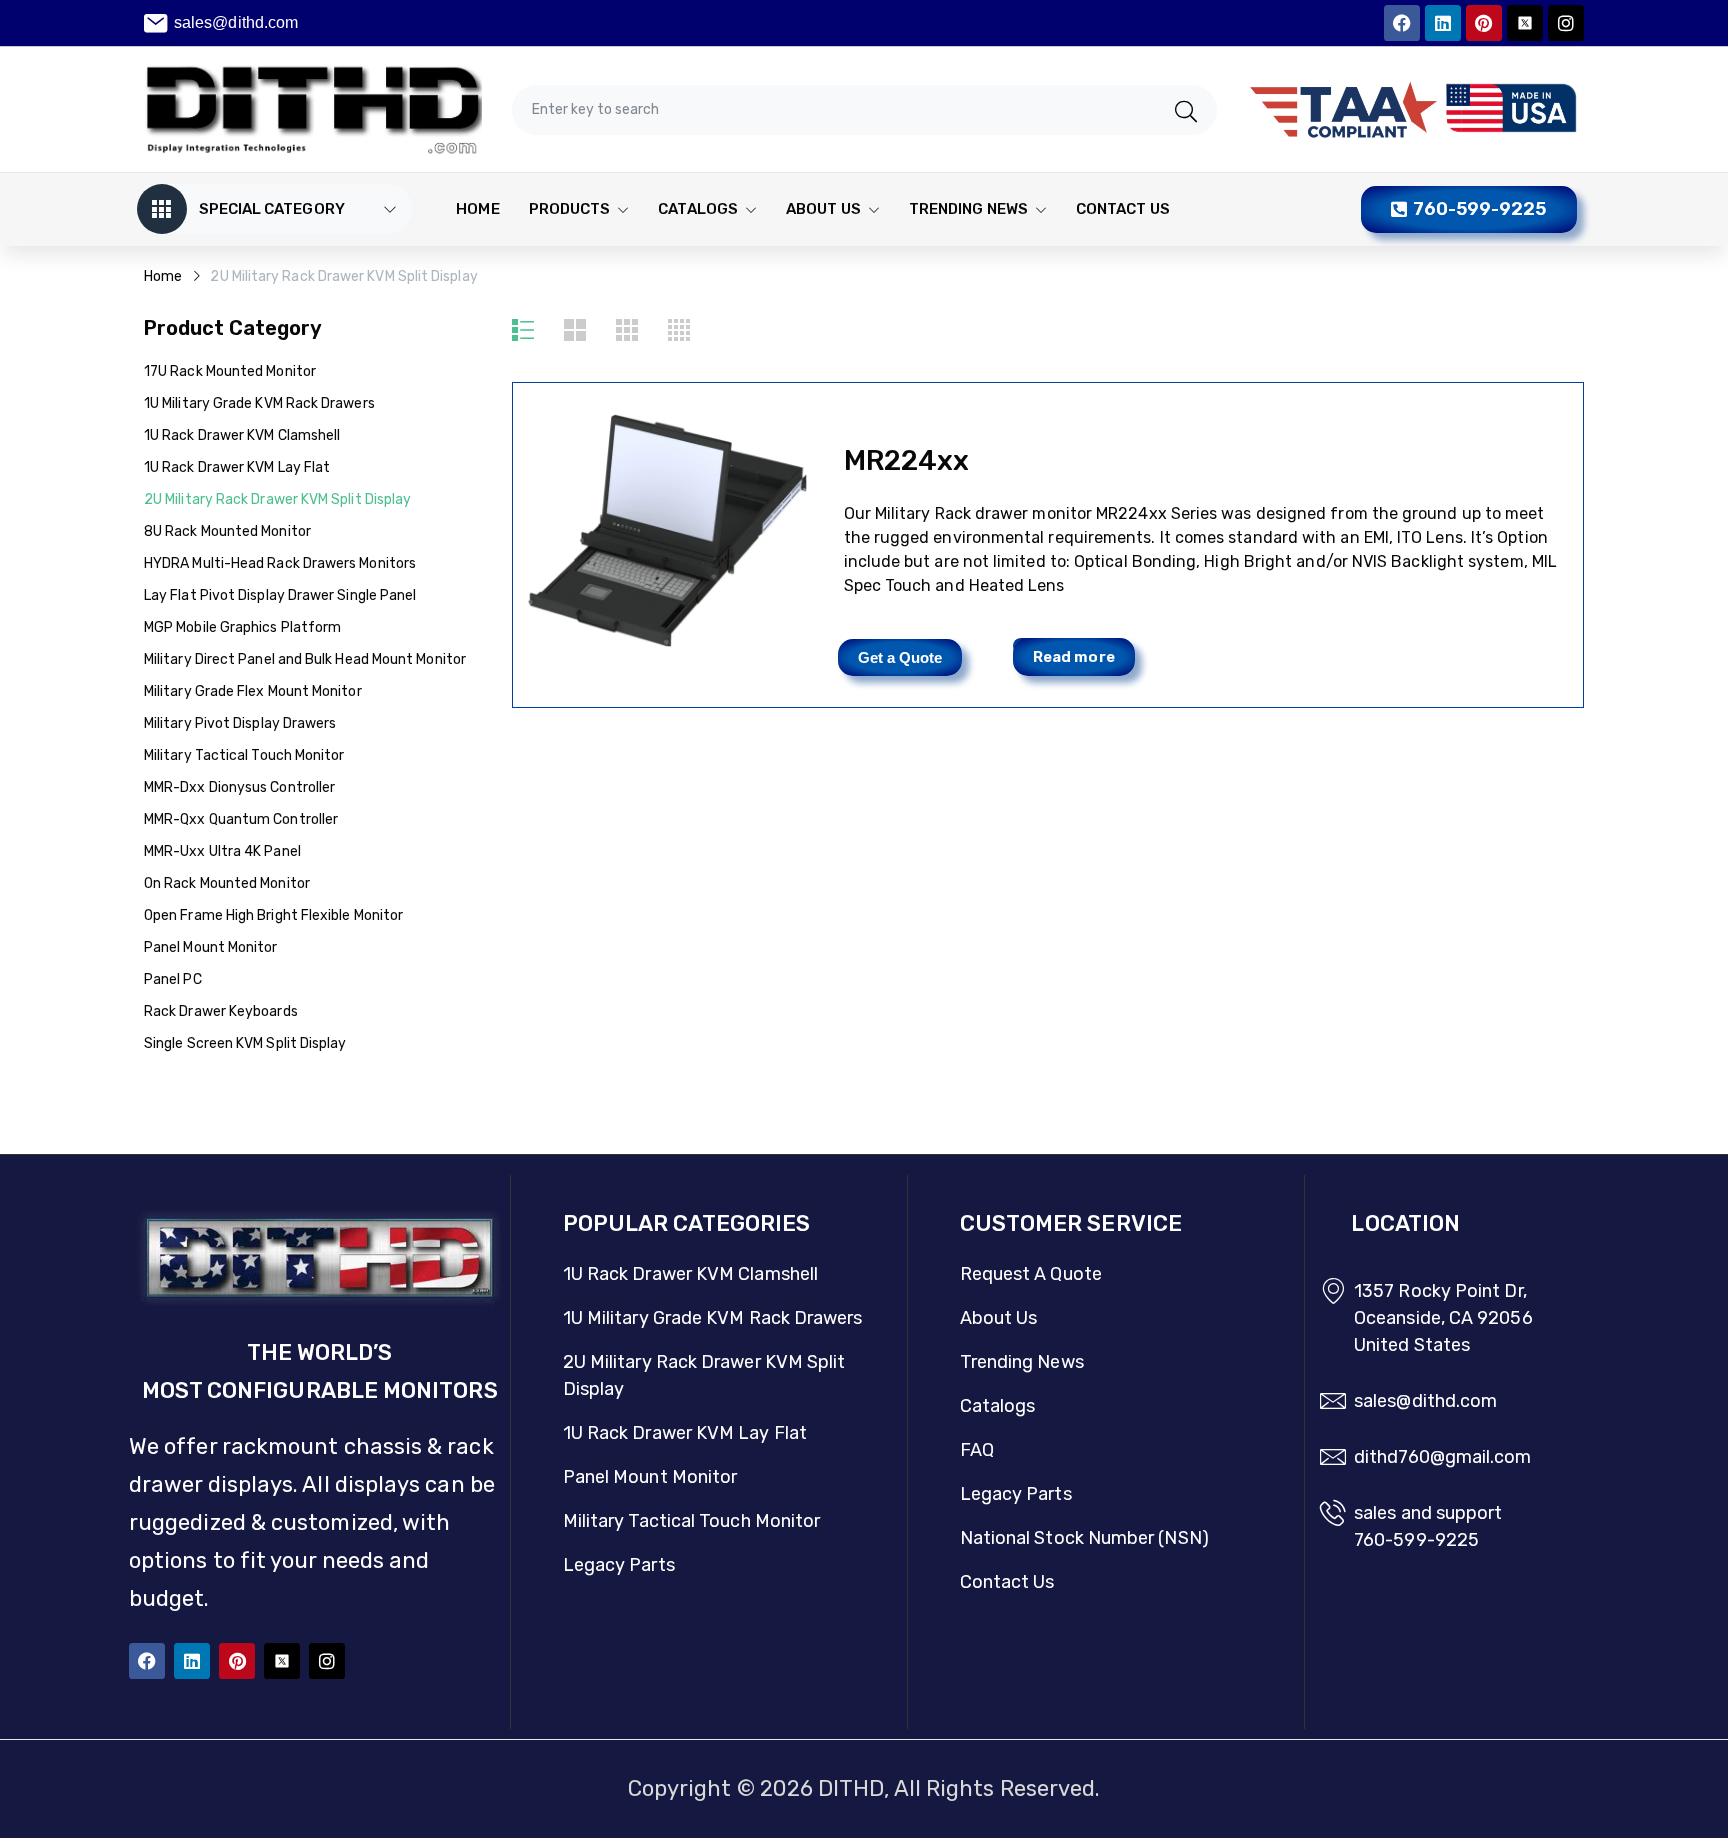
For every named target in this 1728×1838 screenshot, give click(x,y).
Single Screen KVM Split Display (245, 1043)
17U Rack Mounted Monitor (230, 371)
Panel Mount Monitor (211, 947)
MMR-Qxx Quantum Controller (241, 819)
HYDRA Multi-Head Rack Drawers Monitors (280, 563)
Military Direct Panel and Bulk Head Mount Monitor (305, 659)
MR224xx (907, 460)
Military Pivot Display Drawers (240, 723)
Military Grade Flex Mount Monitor (253, 691)
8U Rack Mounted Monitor (227, 531)
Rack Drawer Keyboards (221, 1011)
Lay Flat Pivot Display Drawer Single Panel (280, 595)
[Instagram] (1566, 23)
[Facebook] (1402, 23)
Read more (1074, 657)
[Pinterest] (1484, 23)
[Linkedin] (1443, 23)
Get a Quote (900, 657)
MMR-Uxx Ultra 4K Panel (222, 851)
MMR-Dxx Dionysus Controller (239, 787)
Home (163, 276)
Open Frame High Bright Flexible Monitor (273, 915)
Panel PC (173, 979)
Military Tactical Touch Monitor (244, 755)
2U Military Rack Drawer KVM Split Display (277, 499)
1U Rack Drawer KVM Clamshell (242, 435)
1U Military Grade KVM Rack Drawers (259, 403)
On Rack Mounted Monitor (227, 883)
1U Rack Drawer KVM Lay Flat (237, 467)
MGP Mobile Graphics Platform (242, 627)
